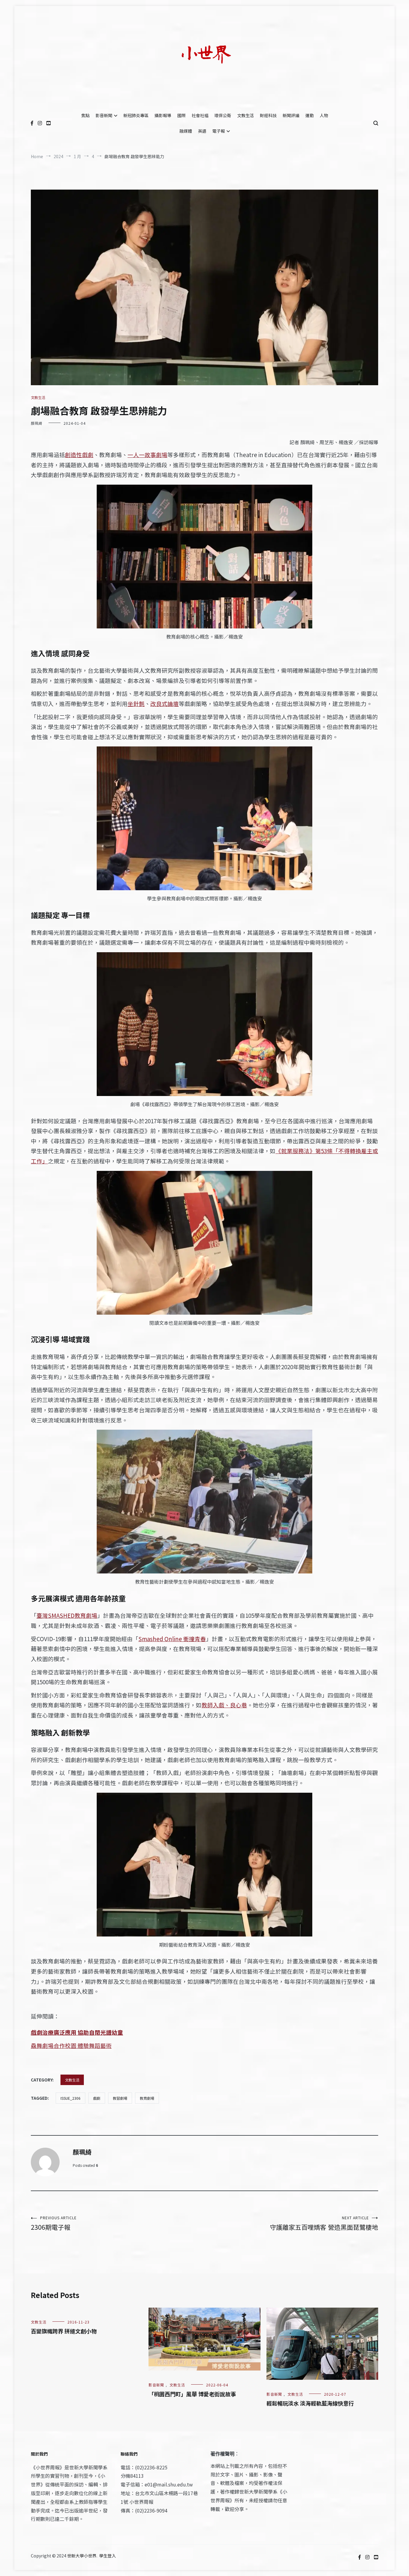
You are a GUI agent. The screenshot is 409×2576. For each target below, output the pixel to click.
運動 (310, 115)
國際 (181, 115)
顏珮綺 (37, 423)
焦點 (85, 115)
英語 (202, 131)
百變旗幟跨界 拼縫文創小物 (64, 2331)
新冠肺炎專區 (136, 115)
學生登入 (107, 2556)
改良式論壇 (165, 703)
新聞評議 (291, 115)
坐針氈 (136, 703)
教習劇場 (120, 2098)
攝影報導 (163, 115)
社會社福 (200, 115)
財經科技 (268, 115)
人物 (324, 115)
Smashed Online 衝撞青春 (172, 1639)
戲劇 (97, 2098)
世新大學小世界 (82, 2556)
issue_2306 (71, 2098)
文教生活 (246, 115)
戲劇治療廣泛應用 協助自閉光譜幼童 (77, 2032)
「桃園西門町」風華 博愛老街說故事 (192, 2394)
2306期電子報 (54, 2223)
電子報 (219, 131)
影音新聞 (104, 115)
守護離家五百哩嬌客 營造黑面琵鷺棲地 (324, 2223)
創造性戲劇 (79, 455)
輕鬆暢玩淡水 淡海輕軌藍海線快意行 (310, 2403)
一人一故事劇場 (147, 455)
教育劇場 (147, 2098)
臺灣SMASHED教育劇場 (67, 1615)
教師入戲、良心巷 (224, 1705)
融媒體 (186, 131)
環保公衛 (223, 115)
